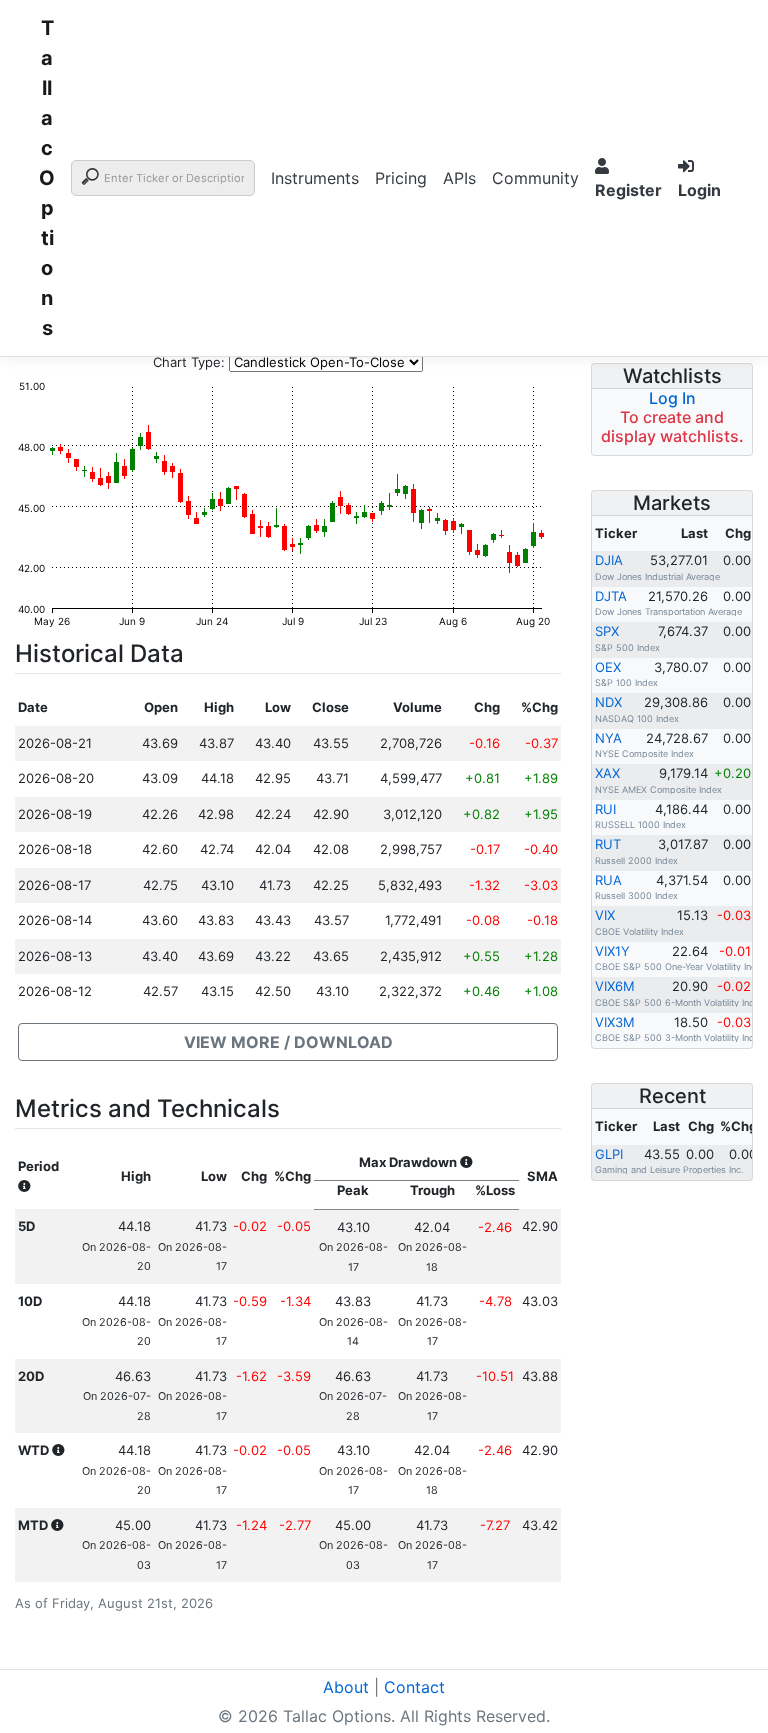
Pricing (401, 178)
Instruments (315, 178)
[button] (288, 1042)
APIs (459, 178)
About (346, 1687)
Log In (672, 398)
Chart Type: (189, 362)
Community (535, 178)
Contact (414, 1687)
